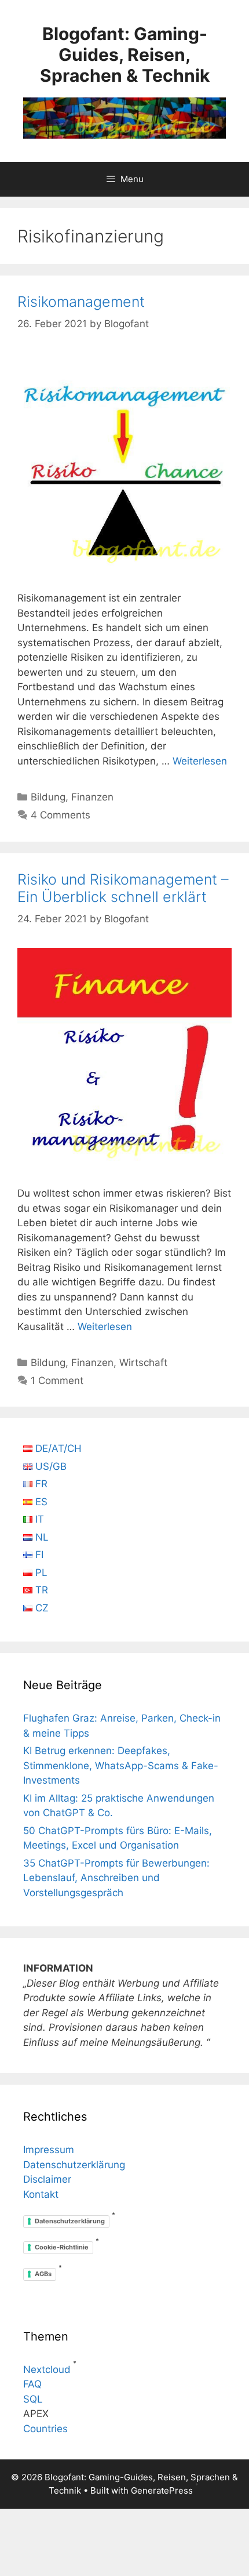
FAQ (32, 2384)
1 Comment (57, 1381)
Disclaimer (47, 2179)
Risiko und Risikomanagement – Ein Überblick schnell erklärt (123, 888)
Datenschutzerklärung (74, 2165)
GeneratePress (162, 2490)
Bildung (48, 797)
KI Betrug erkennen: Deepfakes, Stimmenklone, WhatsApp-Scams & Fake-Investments (121, 1765)
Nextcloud (47, 2370)
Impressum (49, 2150)
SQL (33, 2399)
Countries (45, 2429)
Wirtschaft (143, 1363)
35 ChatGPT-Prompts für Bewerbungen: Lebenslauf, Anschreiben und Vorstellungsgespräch (116, 1878)
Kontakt (41, 2194)
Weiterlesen (200, 761)
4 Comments (61, 815)
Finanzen (92, 797)
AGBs (43, 2274)
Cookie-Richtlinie (62, 2247)
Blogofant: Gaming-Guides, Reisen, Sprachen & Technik (125, 55)
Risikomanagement (81, 302)
